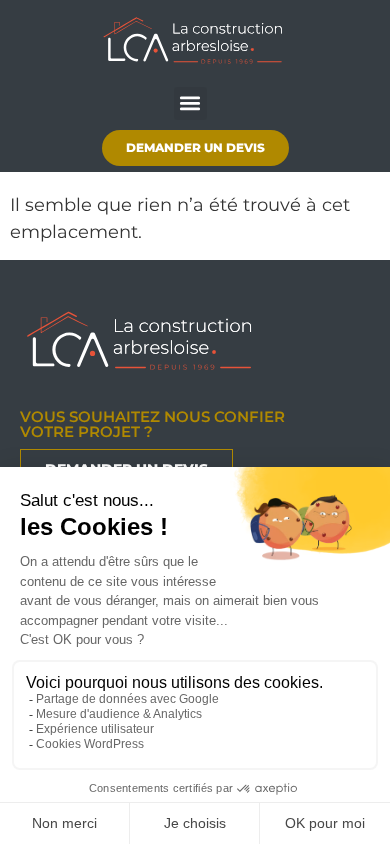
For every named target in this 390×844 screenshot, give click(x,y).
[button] (190, 103)
